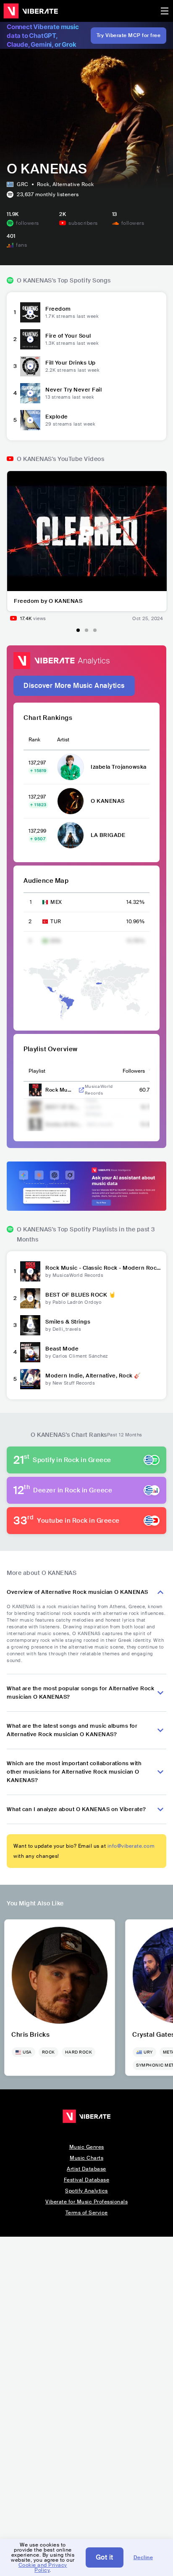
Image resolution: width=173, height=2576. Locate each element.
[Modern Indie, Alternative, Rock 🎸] (30, 1379)
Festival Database (87, 2180)
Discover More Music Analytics (74, 686)
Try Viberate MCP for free (129, 35)
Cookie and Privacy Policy (43, 2568)
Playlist (37, 1071)
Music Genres (87, 2147)
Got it (105, 2557)
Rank (34, 740)
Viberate (31, 11)
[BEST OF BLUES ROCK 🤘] (30, 1298)
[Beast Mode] (30, 1352)
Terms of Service (87, 2213)
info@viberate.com (131, 1846)
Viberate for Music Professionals (86, 2202)
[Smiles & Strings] (30, 1325)
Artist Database (86, 2169)
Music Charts (86, 2158)
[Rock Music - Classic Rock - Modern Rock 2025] (30, 1271)
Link (81, 1090)
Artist (63, 740)
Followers (134, 1071)
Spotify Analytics (86, 2191)
